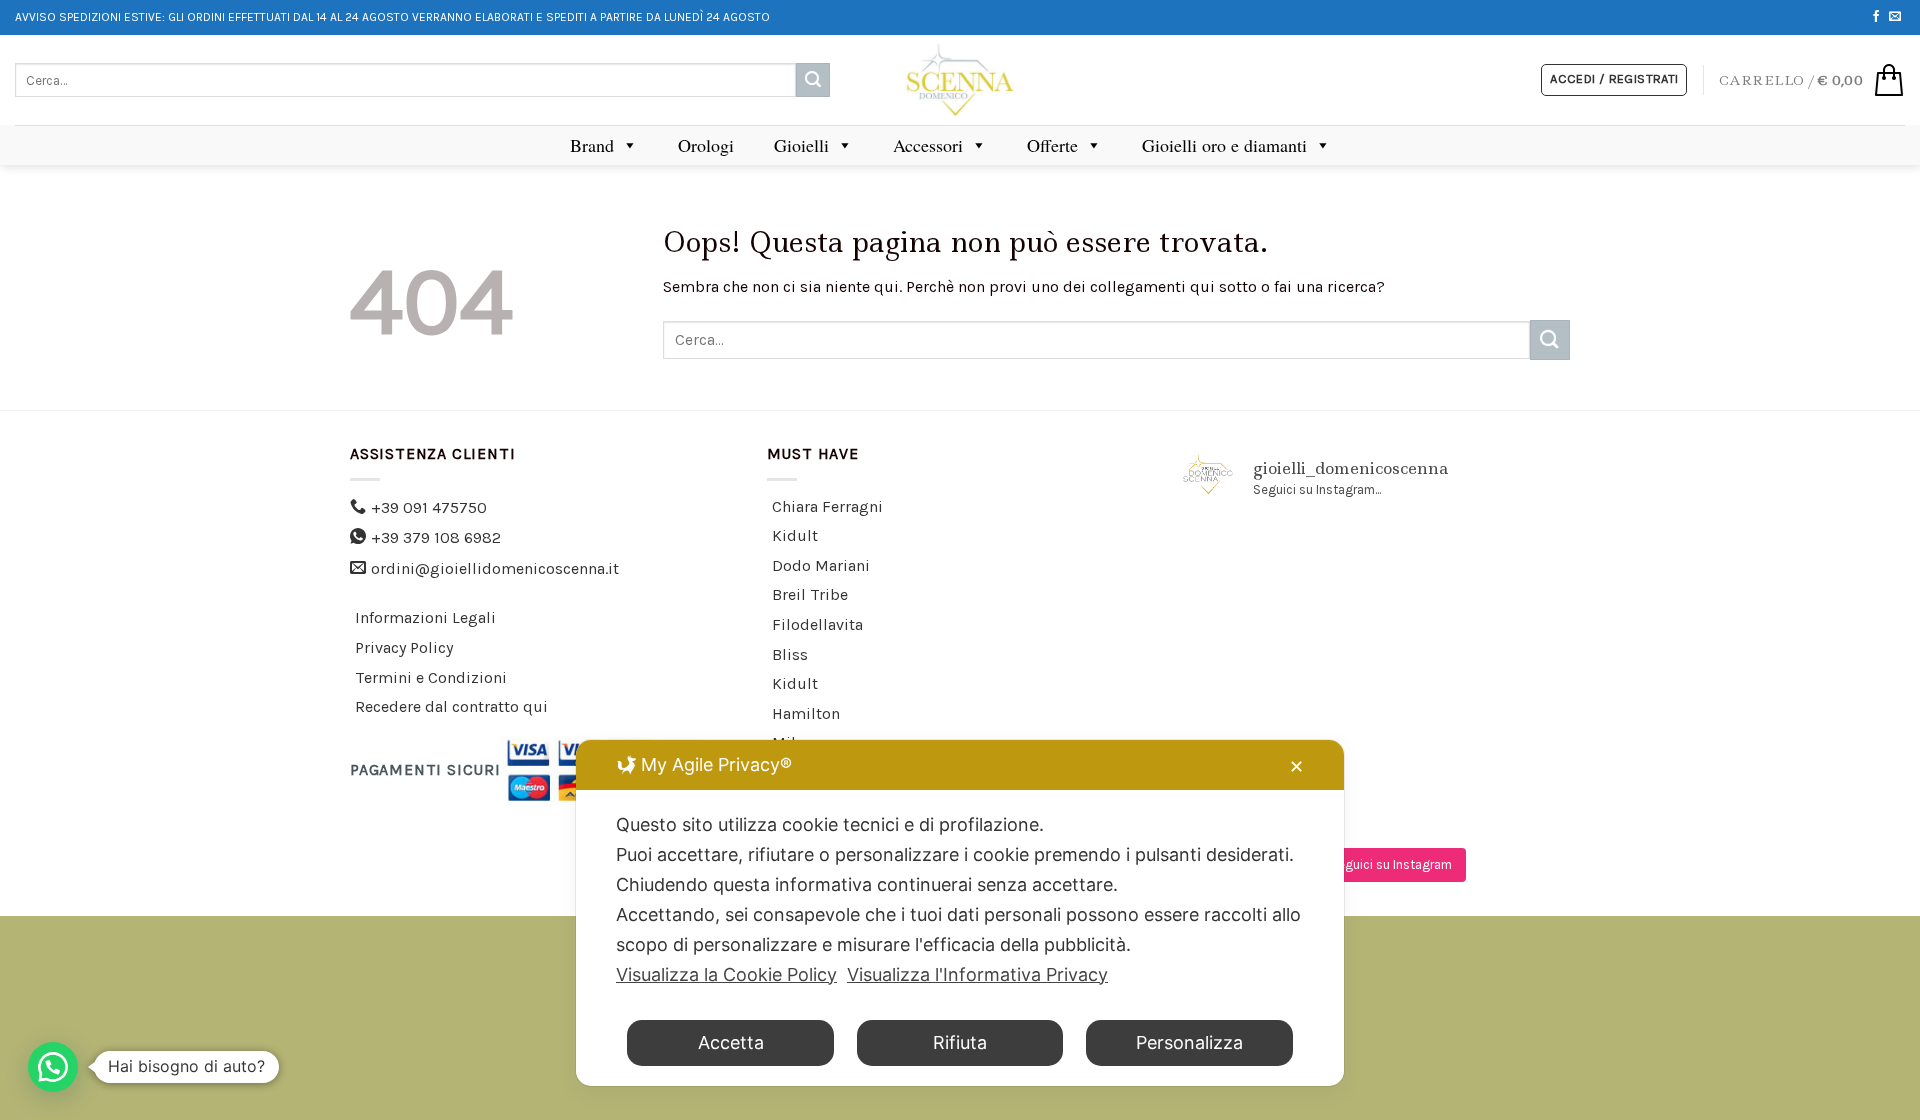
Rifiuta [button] (960, 1042)
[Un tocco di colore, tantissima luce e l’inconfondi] (1509, 561)
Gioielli (801, 145)
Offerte (1052, 145)
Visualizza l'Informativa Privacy (977, 974)
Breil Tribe (810, 594)
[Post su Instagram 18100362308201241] (1244, 561)
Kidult (795, 535)
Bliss (790, 654)
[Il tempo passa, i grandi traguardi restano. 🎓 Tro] (1377, 640)
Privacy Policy (404, 647)
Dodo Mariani (821, 565)
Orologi (706, 145)
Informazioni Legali (425, 617)
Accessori (928, 145)
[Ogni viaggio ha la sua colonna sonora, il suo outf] (1377, 718)
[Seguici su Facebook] (1876, 17)
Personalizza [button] (1189, 1042)
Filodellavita (817, 624)
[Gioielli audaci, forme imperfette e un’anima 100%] (1244, 640)
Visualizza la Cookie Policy (726, 974)
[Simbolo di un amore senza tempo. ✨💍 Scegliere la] (1509, 640)
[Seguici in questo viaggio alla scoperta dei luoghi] (1377, 797)
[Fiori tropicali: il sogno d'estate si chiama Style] (1509, 797)
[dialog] (960, 913)
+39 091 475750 (429, 507)
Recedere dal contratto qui (451, 706)
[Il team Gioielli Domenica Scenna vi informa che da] (1509, 718)
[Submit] (813, 80)
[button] (53, 1067)
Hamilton (806, 713)
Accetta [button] (731, 1042)
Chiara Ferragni (827, 506)
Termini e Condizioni (431, 677)
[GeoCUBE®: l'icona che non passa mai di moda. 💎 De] (1377, 561)
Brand (592, 145)
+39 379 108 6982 (436, 537)
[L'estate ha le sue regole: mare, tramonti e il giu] (1244, 718)
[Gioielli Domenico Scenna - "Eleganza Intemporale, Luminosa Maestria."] (960, 80)
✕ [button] (1296, 766)
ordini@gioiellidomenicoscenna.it (495, 568)
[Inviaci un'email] (1895, 17)
